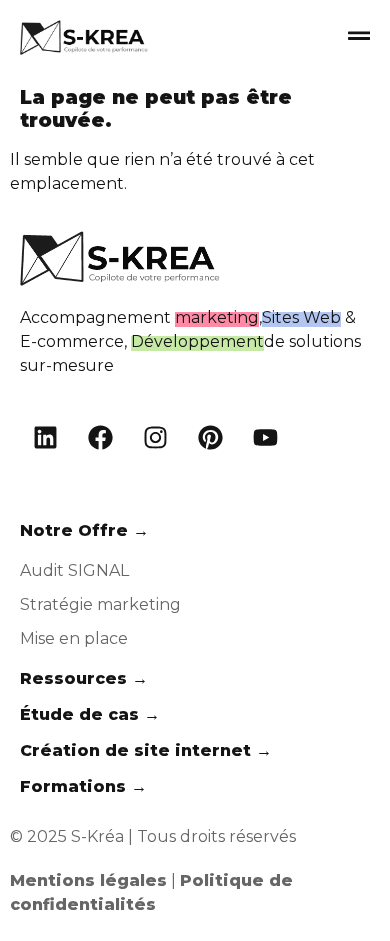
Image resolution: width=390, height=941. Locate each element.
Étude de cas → (90, 714)
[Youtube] (265, 438)
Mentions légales (88, 880)
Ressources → (84, 678)
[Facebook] (100, 438)
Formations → (83, 786)
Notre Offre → (84, 530)
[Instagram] (155, 438)
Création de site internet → (146, 750)
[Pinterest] (210, 438)
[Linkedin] (45, 438)
